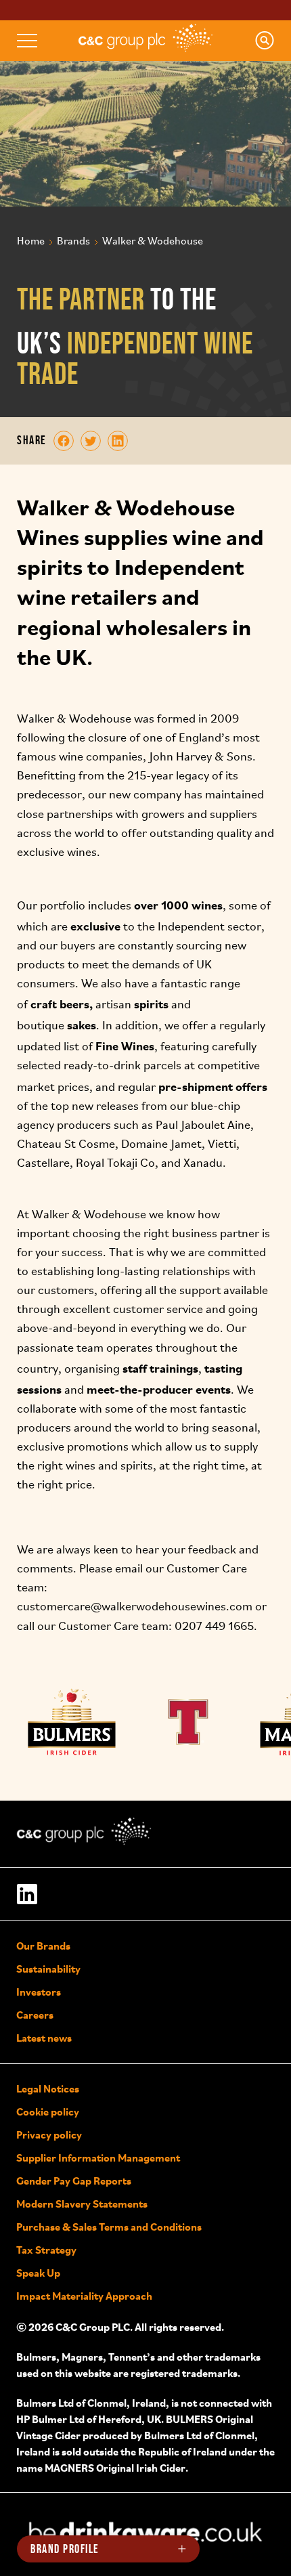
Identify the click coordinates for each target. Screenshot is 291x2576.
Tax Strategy (46, 2250)
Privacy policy (49, 2134)
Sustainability (48, 1969)
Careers (35, 2015)
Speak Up (38, 2273)
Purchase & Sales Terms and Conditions (109, 2227)
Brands (73, 242)
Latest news (44, 2038)
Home (31, 242)
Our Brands (43, 1946)
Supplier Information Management (98, 2158)
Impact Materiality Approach (84, 2296)
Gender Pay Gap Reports (74, 2181)
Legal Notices (48, 2088)
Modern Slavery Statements (82, 2204)
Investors (39, 1992)
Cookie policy (48, 2111)
